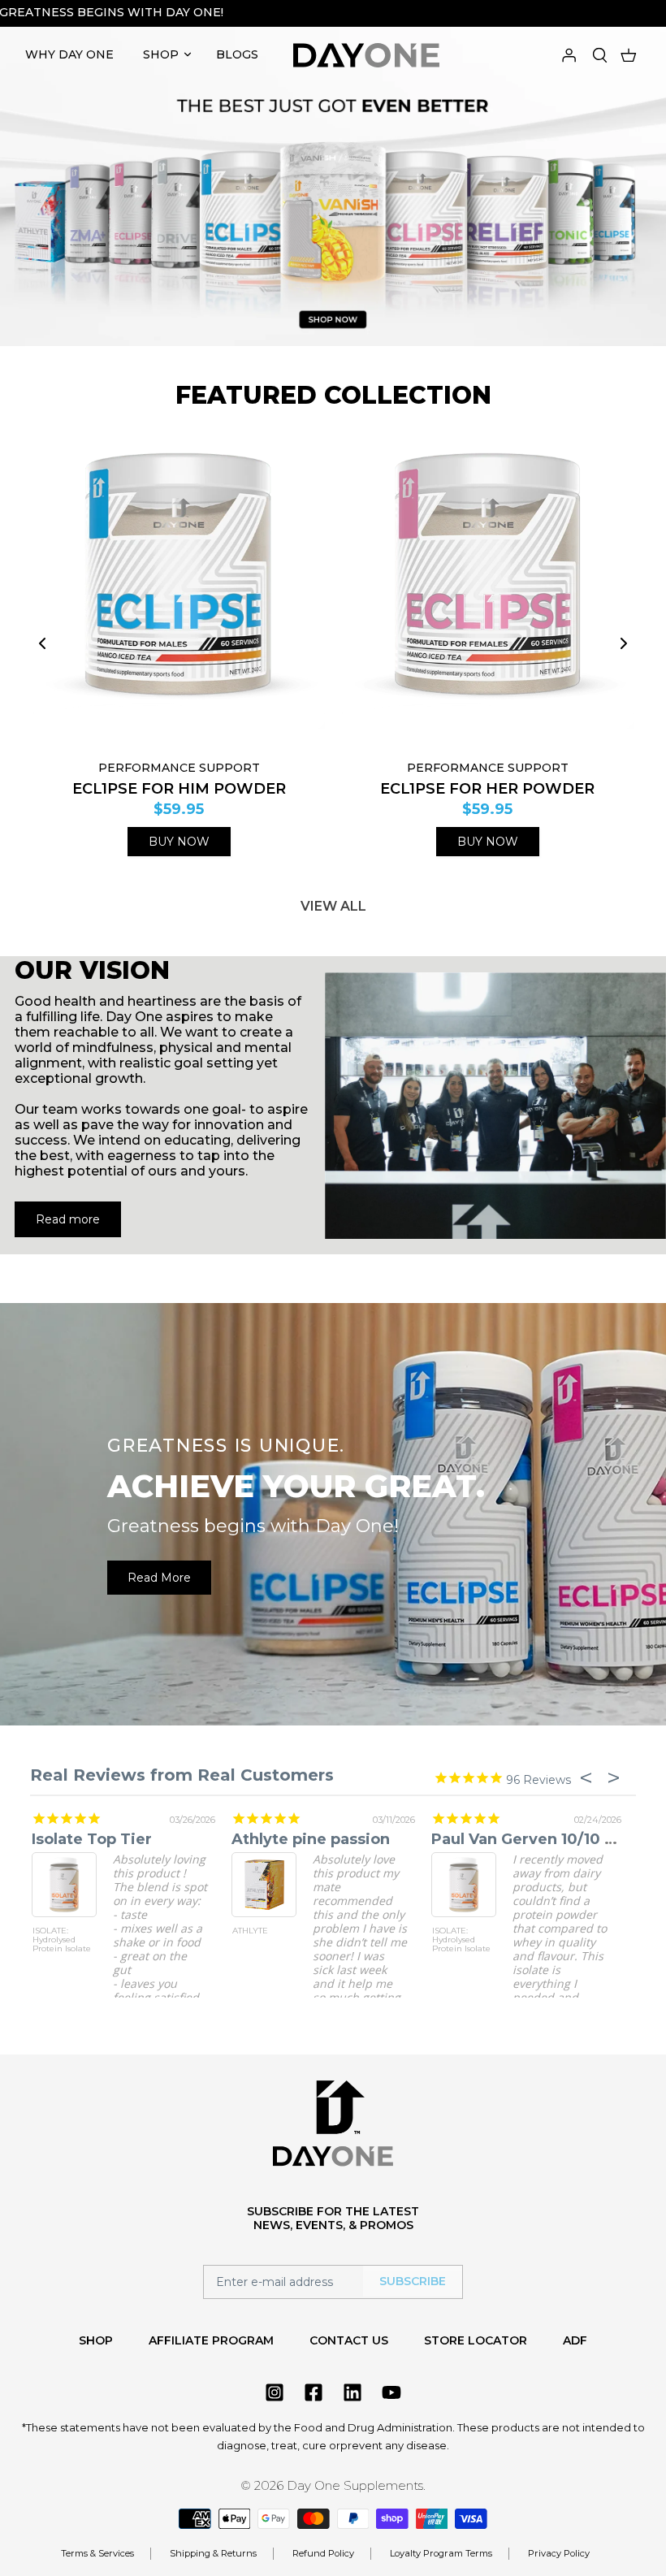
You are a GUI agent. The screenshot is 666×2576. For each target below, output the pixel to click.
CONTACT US (349, 2340)
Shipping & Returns (213, 2553)
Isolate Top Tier (90, 1839)
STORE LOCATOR (476, 2340)
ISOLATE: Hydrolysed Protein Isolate (60, 1940)
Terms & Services (97, 2553)
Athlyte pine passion (309, 1839)
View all (333, 906)
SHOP (161, 54)
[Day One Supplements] (366, 55)
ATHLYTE (249, 1931)
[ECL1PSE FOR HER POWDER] (487, 588)
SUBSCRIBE (413, 2281)
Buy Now (179, 842)
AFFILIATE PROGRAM (211, 2340)
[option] (333, 179)
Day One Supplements (355, 2485)
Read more (68, 1219)
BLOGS (237, 54)
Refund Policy (323, 2553)
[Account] (569, 54)
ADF (575, 2340)
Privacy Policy (559, 2553)
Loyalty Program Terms (441, 2553)
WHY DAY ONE (69, 54)
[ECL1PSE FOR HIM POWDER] (179, 588)
